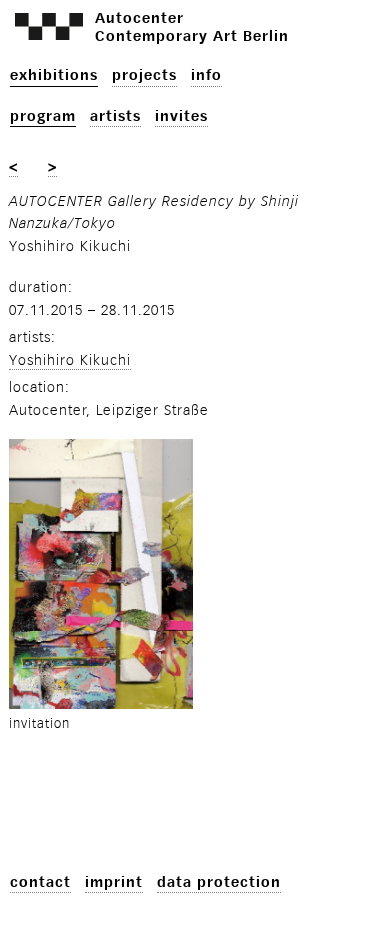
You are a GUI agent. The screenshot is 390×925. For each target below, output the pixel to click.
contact (40, 882)
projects (144, 75)
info (206, 75)
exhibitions (54, 75)
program (43, 116)
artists (115, 116)
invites (181, 116)
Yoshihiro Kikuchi (70, 360)
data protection (219, 882)
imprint (114, 882)
